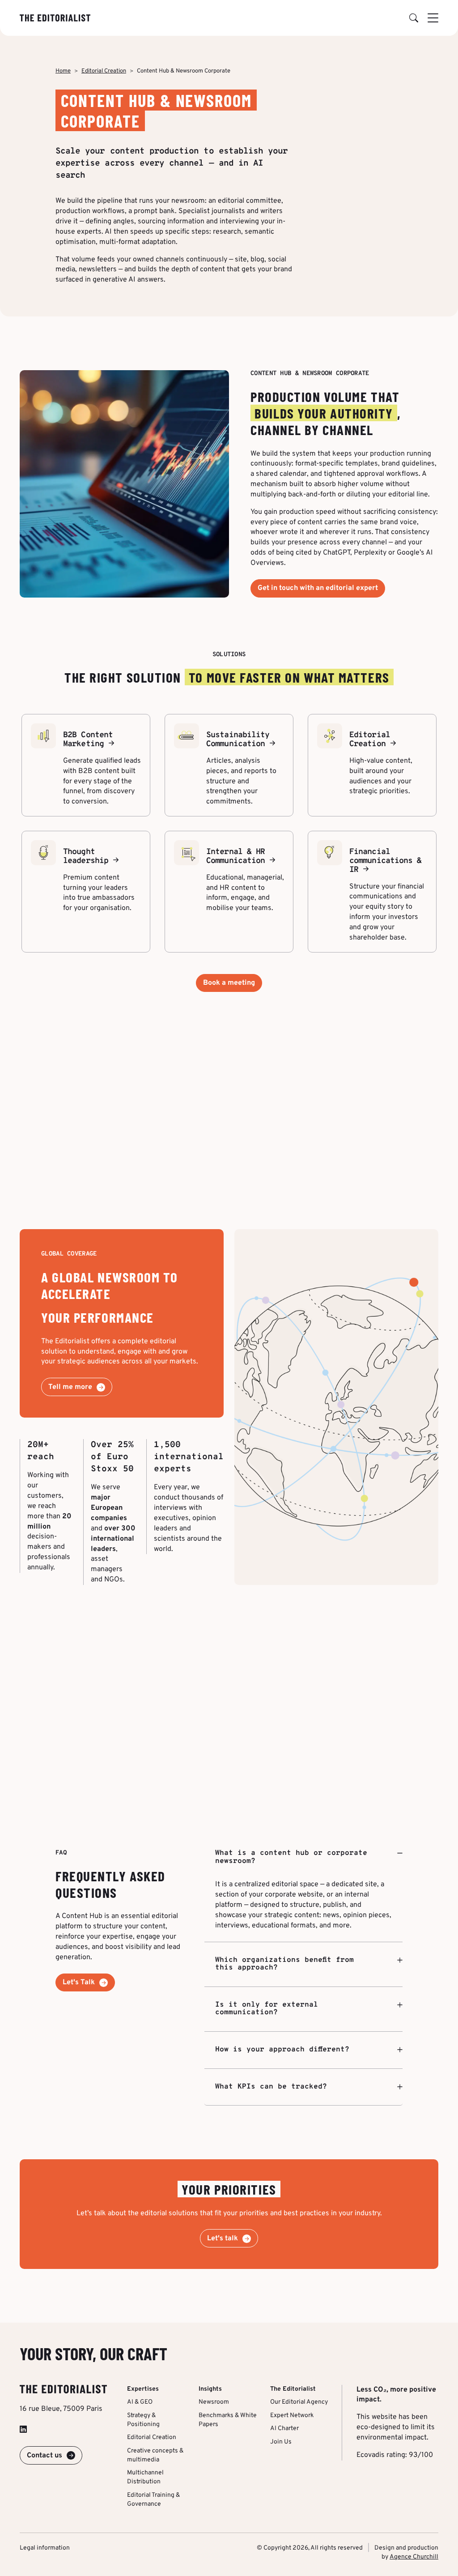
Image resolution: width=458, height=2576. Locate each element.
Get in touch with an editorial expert (318, 588)
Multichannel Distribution (145, 2477)
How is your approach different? (282, 2050)
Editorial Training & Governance (153, 2500)
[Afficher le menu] (433, 18)
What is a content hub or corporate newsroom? (291, 1858)
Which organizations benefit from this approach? (284, 1964)
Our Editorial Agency (299, 2402)
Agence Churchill (414, 2557)
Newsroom (214, 2402)
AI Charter (284, 2429)
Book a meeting (229, 983)
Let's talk (223, 2239)
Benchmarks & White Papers (228, 2420)
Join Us (281, 2442)
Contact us (45, 2456)
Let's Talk (79, 1982)
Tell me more (70, 1387)
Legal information (45, 2548)
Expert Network (292, 2416)
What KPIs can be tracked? (271, 2087)
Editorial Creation (104, 71)
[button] (414, 18)
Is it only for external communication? (267, 2009)
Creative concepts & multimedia (155, 2455)
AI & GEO (140, 2402)
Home (63, 71)
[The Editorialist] (55, 18)
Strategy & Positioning (143, 2420)
